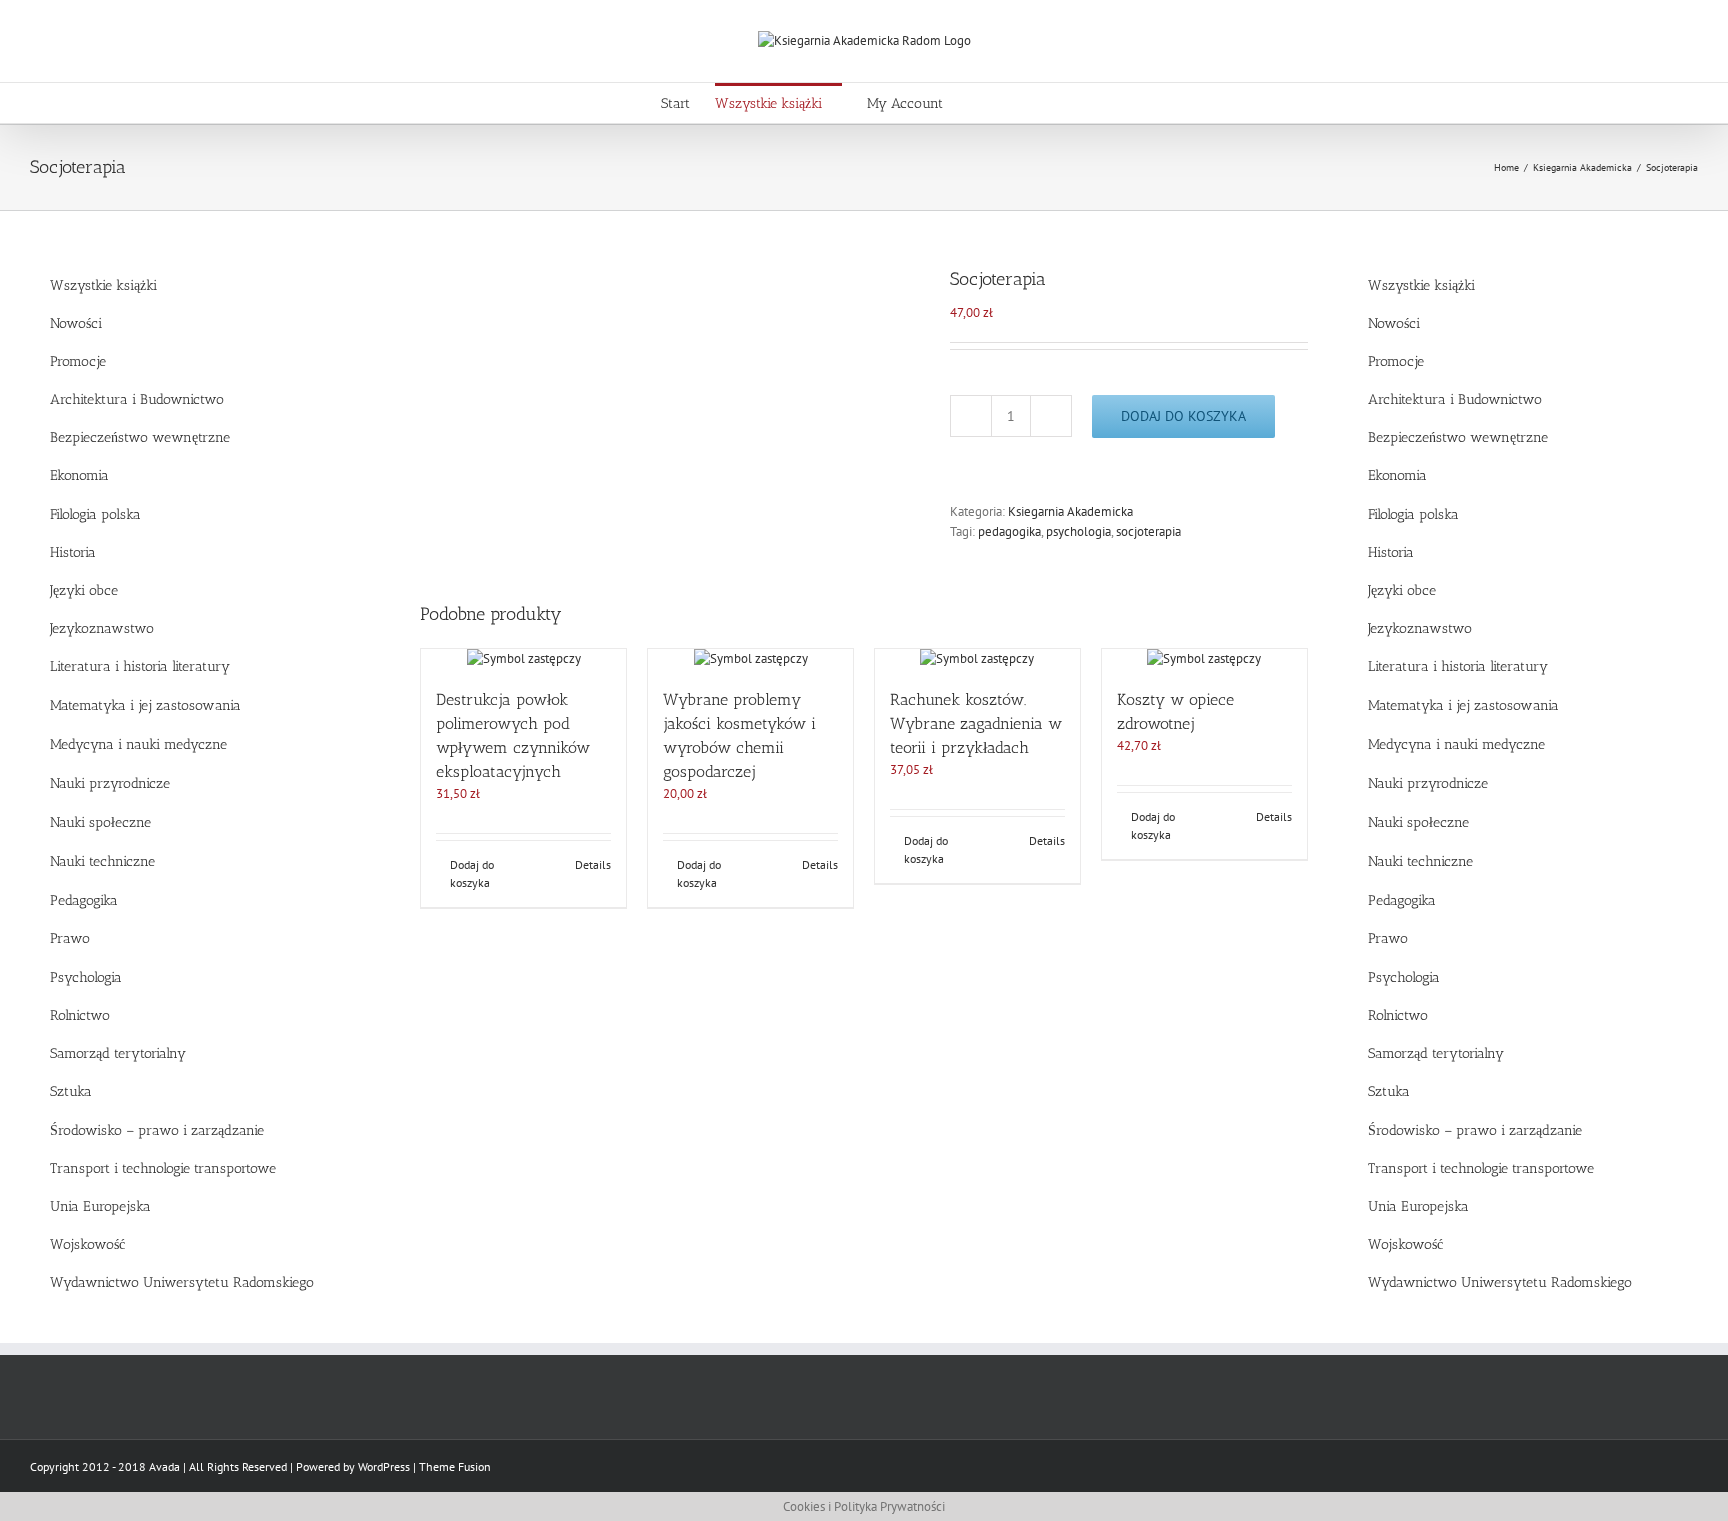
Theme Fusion (455, 1466)
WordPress (384, 1466)
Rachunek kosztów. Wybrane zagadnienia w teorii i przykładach (976, 723)
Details (593, 864)
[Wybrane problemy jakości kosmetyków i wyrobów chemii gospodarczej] (750, 659)
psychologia (1078, 531)
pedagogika (1009, 531)
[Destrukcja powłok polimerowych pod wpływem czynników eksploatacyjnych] (523, 659)
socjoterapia (1148, 531)
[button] (1037, 103)
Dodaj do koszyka (1183, 416)
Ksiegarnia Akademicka (1070, 511)
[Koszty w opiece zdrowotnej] (1204, 659)
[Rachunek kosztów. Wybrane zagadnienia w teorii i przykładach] (977, 659)
